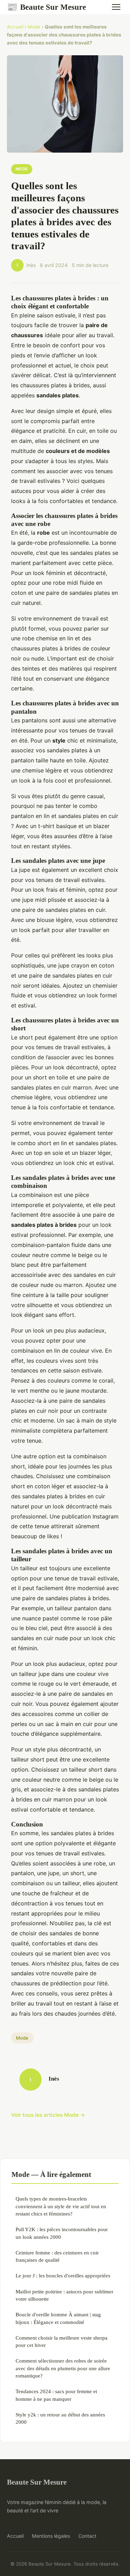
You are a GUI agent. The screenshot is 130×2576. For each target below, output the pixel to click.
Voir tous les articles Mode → (48, 2115)
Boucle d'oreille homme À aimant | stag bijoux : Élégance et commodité (58, 2318)
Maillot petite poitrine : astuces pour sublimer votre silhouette (64, 2295)
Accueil (15, 27)
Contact (87, 2536)
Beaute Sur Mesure (46, 7)
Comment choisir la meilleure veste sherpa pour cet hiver (62, 2341)
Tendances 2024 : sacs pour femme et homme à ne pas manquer (56, 2395)
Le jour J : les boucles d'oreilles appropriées (63, 2275)
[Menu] (116, 7)
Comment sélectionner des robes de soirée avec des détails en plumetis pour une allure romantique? (63, 2368)
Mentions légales (51, 2536)
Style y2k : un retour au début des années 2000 (60, 2418)
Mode (34, 27)
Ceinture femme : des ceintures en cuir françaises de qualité (57, 2256)
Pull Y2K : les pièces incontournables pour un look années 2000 (62, 2233)
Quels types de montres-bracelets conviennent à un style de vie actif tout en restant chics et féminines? (61, 2206)
